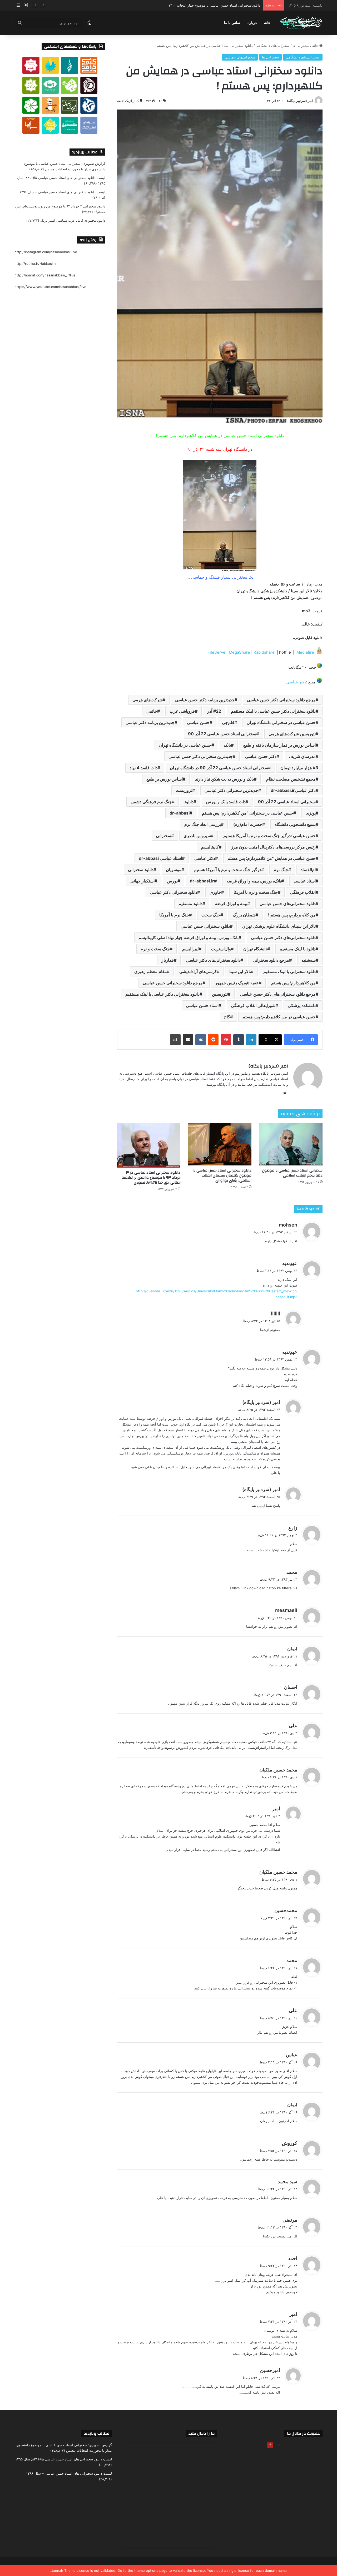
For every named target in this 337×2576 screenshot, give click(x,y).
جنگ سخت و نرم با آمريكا (256, 892)
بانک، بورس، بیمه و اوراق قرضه (254, 881)
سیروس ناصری (197, 836)
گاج (227, 1017)
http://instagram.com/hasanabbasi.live (46, 252)
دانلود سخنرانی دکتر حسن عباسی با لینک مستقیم (273, 711)
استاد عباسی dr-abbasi (160, 858)
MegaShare (240, 652)
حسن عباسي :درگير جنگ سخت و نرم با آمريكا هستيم (269, 836)
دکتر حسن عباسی (261, 756)
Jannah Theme (63, 2570)
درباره (252, 23)
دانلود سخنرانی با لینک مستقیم (289, 971)
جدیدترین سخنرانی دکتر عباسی (231, 790)
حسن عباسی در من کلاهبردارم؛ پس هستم (279, 1017)
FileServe (217, 652)
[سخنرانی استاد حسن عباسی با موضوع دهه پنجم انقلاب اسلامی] (291, 1144)
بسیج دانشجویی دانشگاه (295, 824)
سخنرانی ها (301, 46)
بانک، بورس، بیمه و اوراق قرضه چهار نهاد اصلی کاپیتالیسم (189, 937)
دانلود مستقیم (190, 904)
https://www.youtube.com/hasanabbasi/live (50, 287)
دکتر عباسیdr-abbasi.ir (293, 790)
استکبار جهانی (142, 881)
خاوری (215, 892)
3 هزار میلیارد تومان (299, 768)
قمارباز (168, 960)
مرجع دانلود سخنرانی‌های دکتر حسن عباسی (278, 994)
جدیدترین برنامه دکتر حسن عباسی (205, 700)
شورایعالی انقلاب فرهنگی (253, 1005)
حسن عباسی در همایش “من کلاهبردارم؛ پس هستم (272, 858)
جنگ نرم (281, 870)
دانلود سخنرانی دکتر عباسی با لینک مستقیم (162, 994)
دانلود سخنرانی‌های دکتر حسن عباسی (283, 937)
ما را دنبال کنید (202, 2433)
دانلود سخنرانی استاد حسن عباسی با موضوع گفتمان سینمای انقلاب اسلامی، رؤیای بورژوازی (222, 1175)
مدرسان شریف (302, 756)
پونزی (311, 813)
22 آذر (214, 711)
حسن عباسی (198, 722)
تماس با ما (232, 23)
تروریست (184, 790)
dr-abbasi (180, 813)
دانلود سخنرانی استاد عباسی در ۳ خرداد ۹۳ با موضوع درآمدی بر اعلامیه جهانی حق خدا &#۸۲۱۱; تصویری (151, 1178)
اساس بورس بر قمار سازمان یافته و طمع (279, 745)
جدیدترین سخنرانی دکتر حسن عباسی (201, 756)
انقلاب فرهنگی (303, 892)
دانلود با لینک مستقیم (298, 949)
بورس (172, 881)
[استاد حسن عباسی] (301, 23)
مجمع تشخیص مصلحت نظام (291, 779)
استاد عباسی (305, 881)
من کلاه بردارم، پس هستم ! (292, 915)
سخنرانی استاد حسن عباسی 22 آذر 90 (222, 734)
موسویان (174, 870)
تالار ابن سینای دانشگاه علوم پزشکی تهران (279, 926)
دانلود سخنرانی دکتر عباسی (174, 892)
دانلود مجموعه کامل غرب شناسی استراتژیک (73, 220)
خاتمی (152, 711)
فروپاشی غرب (182, 711)
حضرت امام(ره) (248, 824)
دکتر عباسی (296, 682)
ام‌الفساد (308, 870)
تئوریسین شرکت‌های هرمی (292, 734)
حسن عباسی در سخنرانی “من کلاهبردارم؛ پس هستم (248, 813)
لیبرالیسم (190, 949)
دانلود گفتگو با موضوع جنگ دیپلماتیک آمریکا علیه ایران (221, 5)
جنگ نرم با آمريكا (174, 915)
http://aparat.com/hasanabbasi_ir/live (45, 275)
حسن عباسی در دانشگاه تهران (185, 745)
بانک (227, 745)
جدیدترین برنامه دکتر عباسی (150, 722)
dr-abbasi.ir (202, 881)
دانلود (189, 802)
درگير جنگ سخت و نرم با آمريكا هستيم (227, 870)
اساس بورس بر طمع (165, 779)
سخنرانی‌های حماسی (240, 57)
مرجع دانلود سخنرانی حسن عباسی (173, 983)
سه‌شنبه (309, 960)
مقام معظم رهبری (151, 971)
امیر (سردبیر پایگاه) (300, 101)
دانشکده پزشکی (302, 1005)
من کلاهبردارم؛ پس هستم (293, 983)
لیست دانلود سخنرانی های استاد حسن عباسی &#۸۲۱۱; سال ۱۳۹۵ (64, 2459)
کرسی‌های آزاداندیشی (198, 971)
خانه (267, 23)
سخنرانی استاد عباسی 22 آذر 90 (287, 802)
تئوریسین (220, 994)
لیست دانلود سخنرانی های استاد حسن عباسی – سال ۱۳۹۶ (62, 192)
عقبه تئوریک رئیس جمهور (237, 983)
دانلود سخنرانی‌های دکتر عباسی (213, 960)
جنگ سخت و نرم (155, 949)
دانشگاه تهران (255, 949)
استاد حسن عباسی (202, 1005)
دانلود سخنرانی (141, 870)
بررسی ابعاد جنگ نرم (203, 824)
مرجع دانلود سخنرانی (271, 960)
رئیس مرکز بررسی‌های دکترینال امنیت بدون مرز (273, 847)
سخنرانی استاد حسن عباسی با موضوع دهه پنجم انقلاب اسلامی (292, 1173)
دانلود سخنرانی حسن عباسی (205, 926)
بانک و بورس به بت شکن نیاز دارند (224, 779)
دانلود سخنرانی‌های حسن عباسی (288, 904)
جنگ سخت (211, 915)
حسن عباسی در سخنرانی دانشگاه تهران (281, 722)
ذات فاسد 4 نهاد (143, 768)
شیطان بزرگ (244, 915)
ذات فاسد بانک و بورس (226, 802)
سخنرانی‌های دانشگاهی (273, 46)
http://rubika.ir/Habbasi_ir (36, 264)
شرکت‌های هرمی (148, 700)
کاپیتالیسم (210, 847)
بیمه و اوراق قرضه (231, 904)
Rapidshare (265, 652)
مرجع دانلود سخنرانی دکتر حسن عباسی (281, 700)
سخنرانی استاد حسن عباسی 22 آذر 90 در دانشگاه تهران (219, 768)
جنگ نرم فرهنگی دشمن (151, 802)
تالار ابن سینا (240, 971)
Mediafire (305, 652)
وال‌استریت (221, 949)
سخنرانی (163, 836)
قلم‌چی (228, 722)
